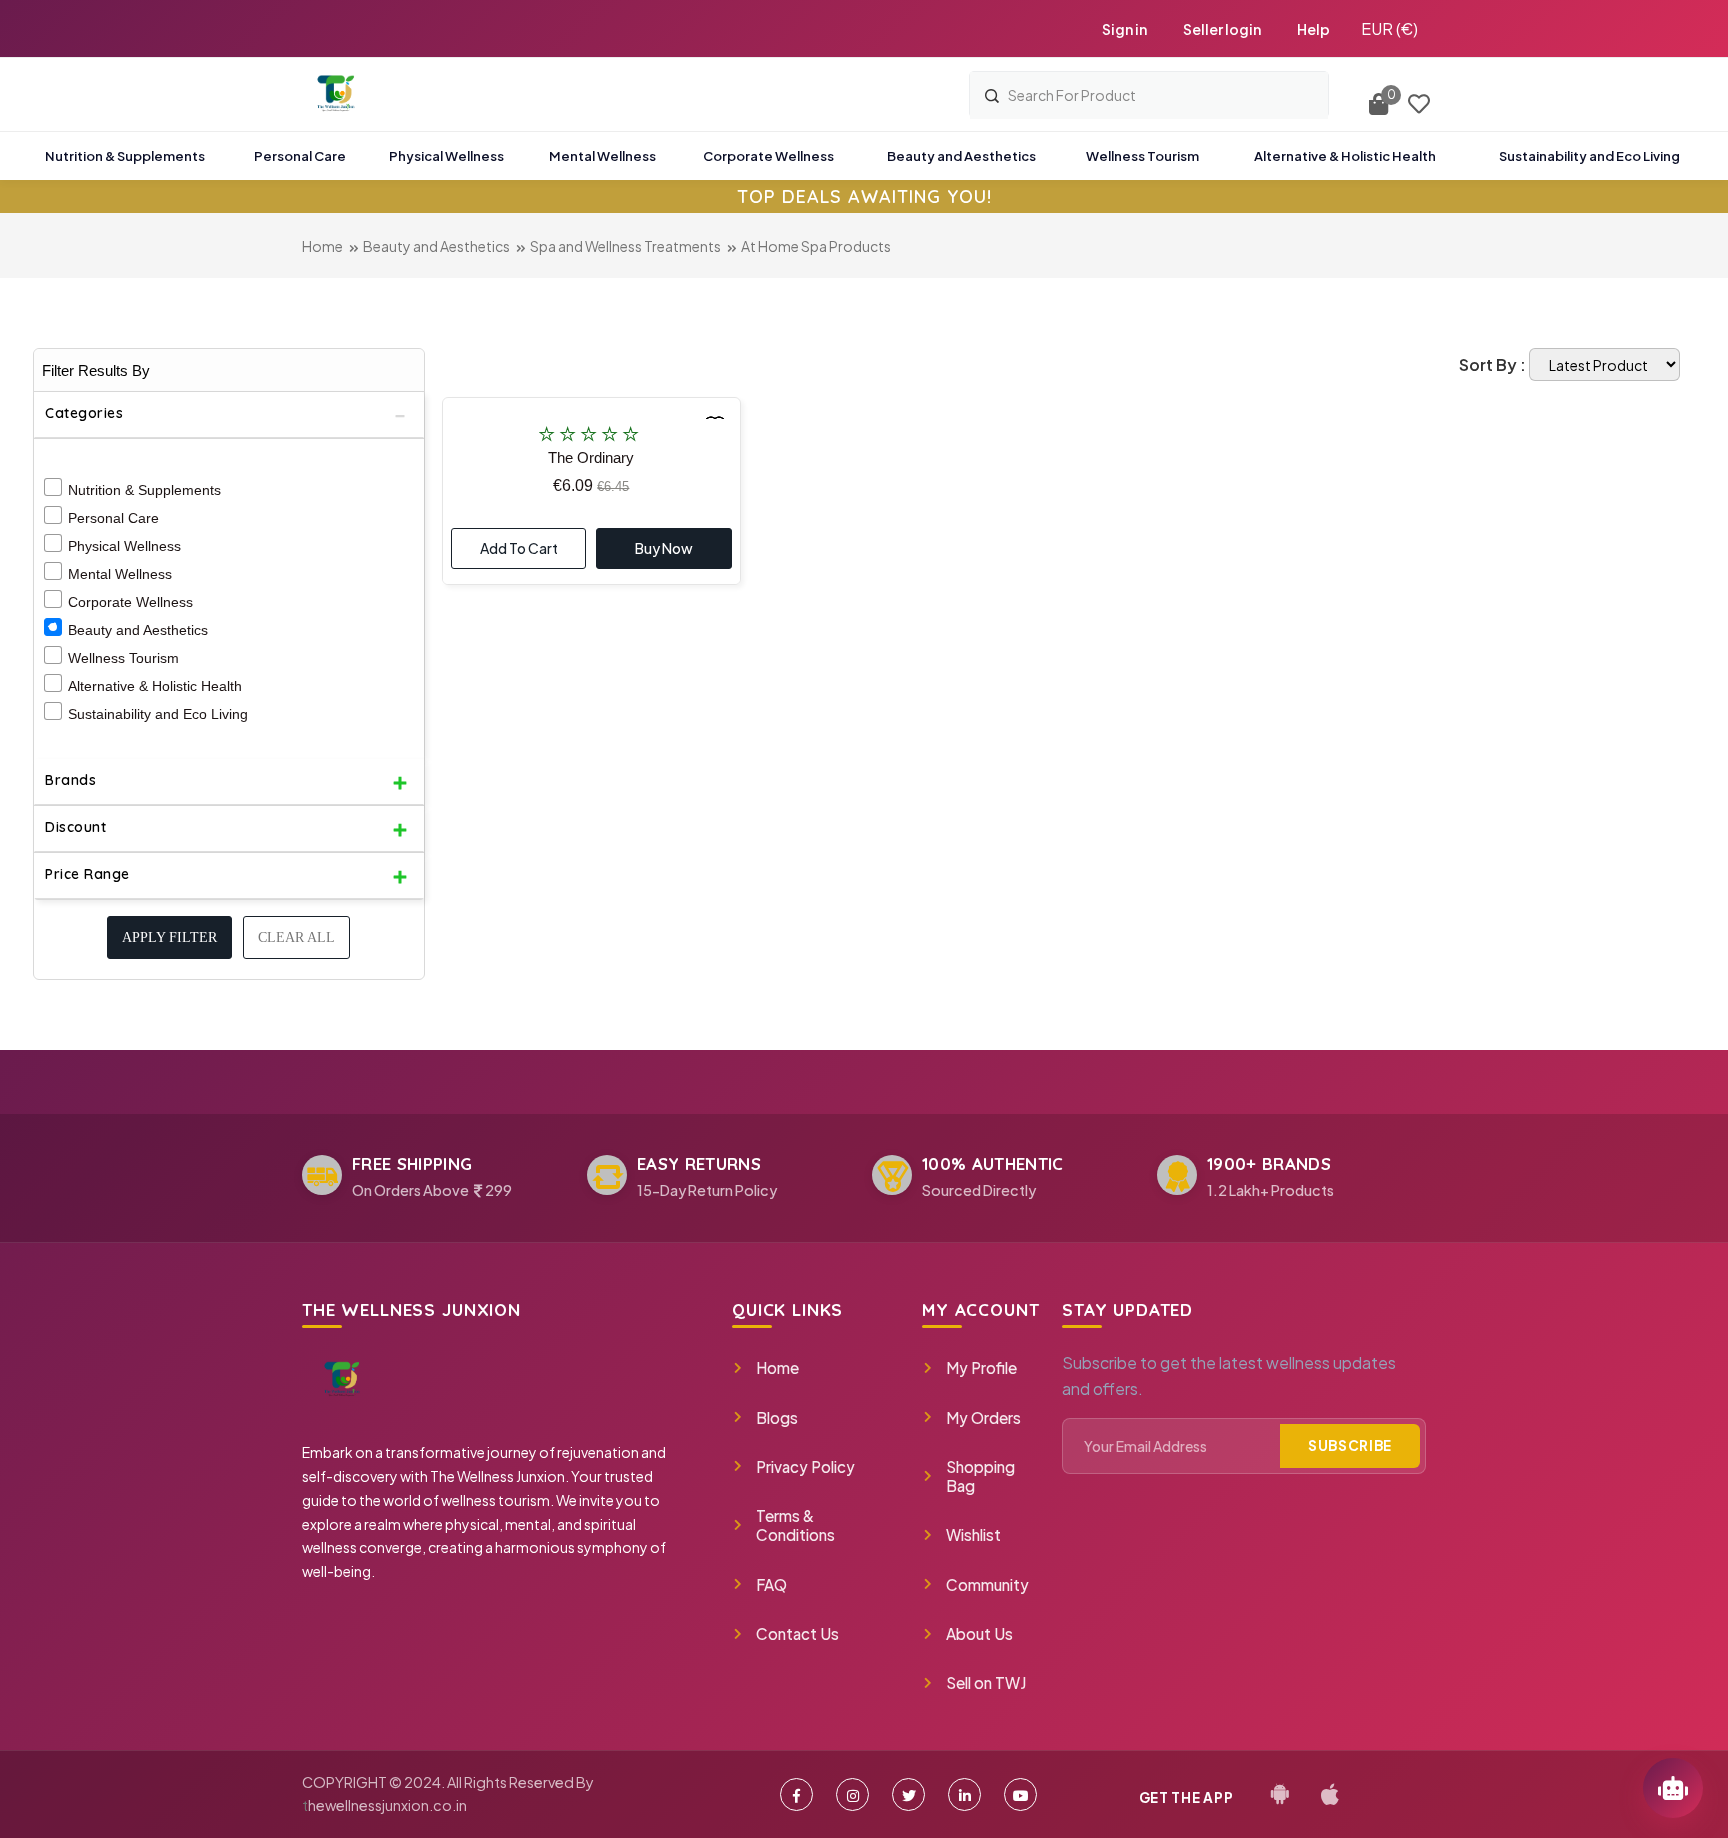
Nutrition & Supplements (144, 490)
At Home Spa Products (816, 246)
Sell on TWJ (986, 1682)
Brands (70, 780)
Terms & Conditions (795, 1525)
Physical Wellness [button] (446, 156)
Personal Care (113, 518)
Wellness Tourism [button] (1142, 156)
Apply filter (169, 937)
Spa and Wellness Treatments (625, 246)
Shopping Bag (980, 1476)
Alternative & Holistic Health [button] (1345, 156)
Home (322, 246)
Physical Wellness (124, 546)
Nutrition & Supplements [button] (125, 156)
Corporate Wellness (130, 602)
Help (1313, 29)
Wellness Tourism (123, 658)
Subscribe (1350, 1445)
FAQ (771, 1584)
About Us (979, 1633)
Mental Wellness (120, 574)
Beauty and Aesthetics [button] (961, 156)
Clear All (296, 937)
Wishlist (973, 1534)
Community (987, 1584)
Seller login (1222, 29)
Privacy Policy (805, 1466)
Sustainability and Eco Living (158, 714)
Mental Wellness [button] (602, 156)
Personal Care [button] (300, 156)
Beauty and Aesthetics (436, 246)
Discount (75, 827)
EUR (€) (1389, 28)
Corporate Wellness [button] (768, 156)
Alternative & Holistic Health (155, 686)
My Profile (981, 1367)
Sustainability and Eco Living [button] (1589, 156)
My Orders (983, 1417)
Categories (84, 413)
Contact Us (797, 1633)
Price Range (87, 874)
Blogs (777, 1417)
